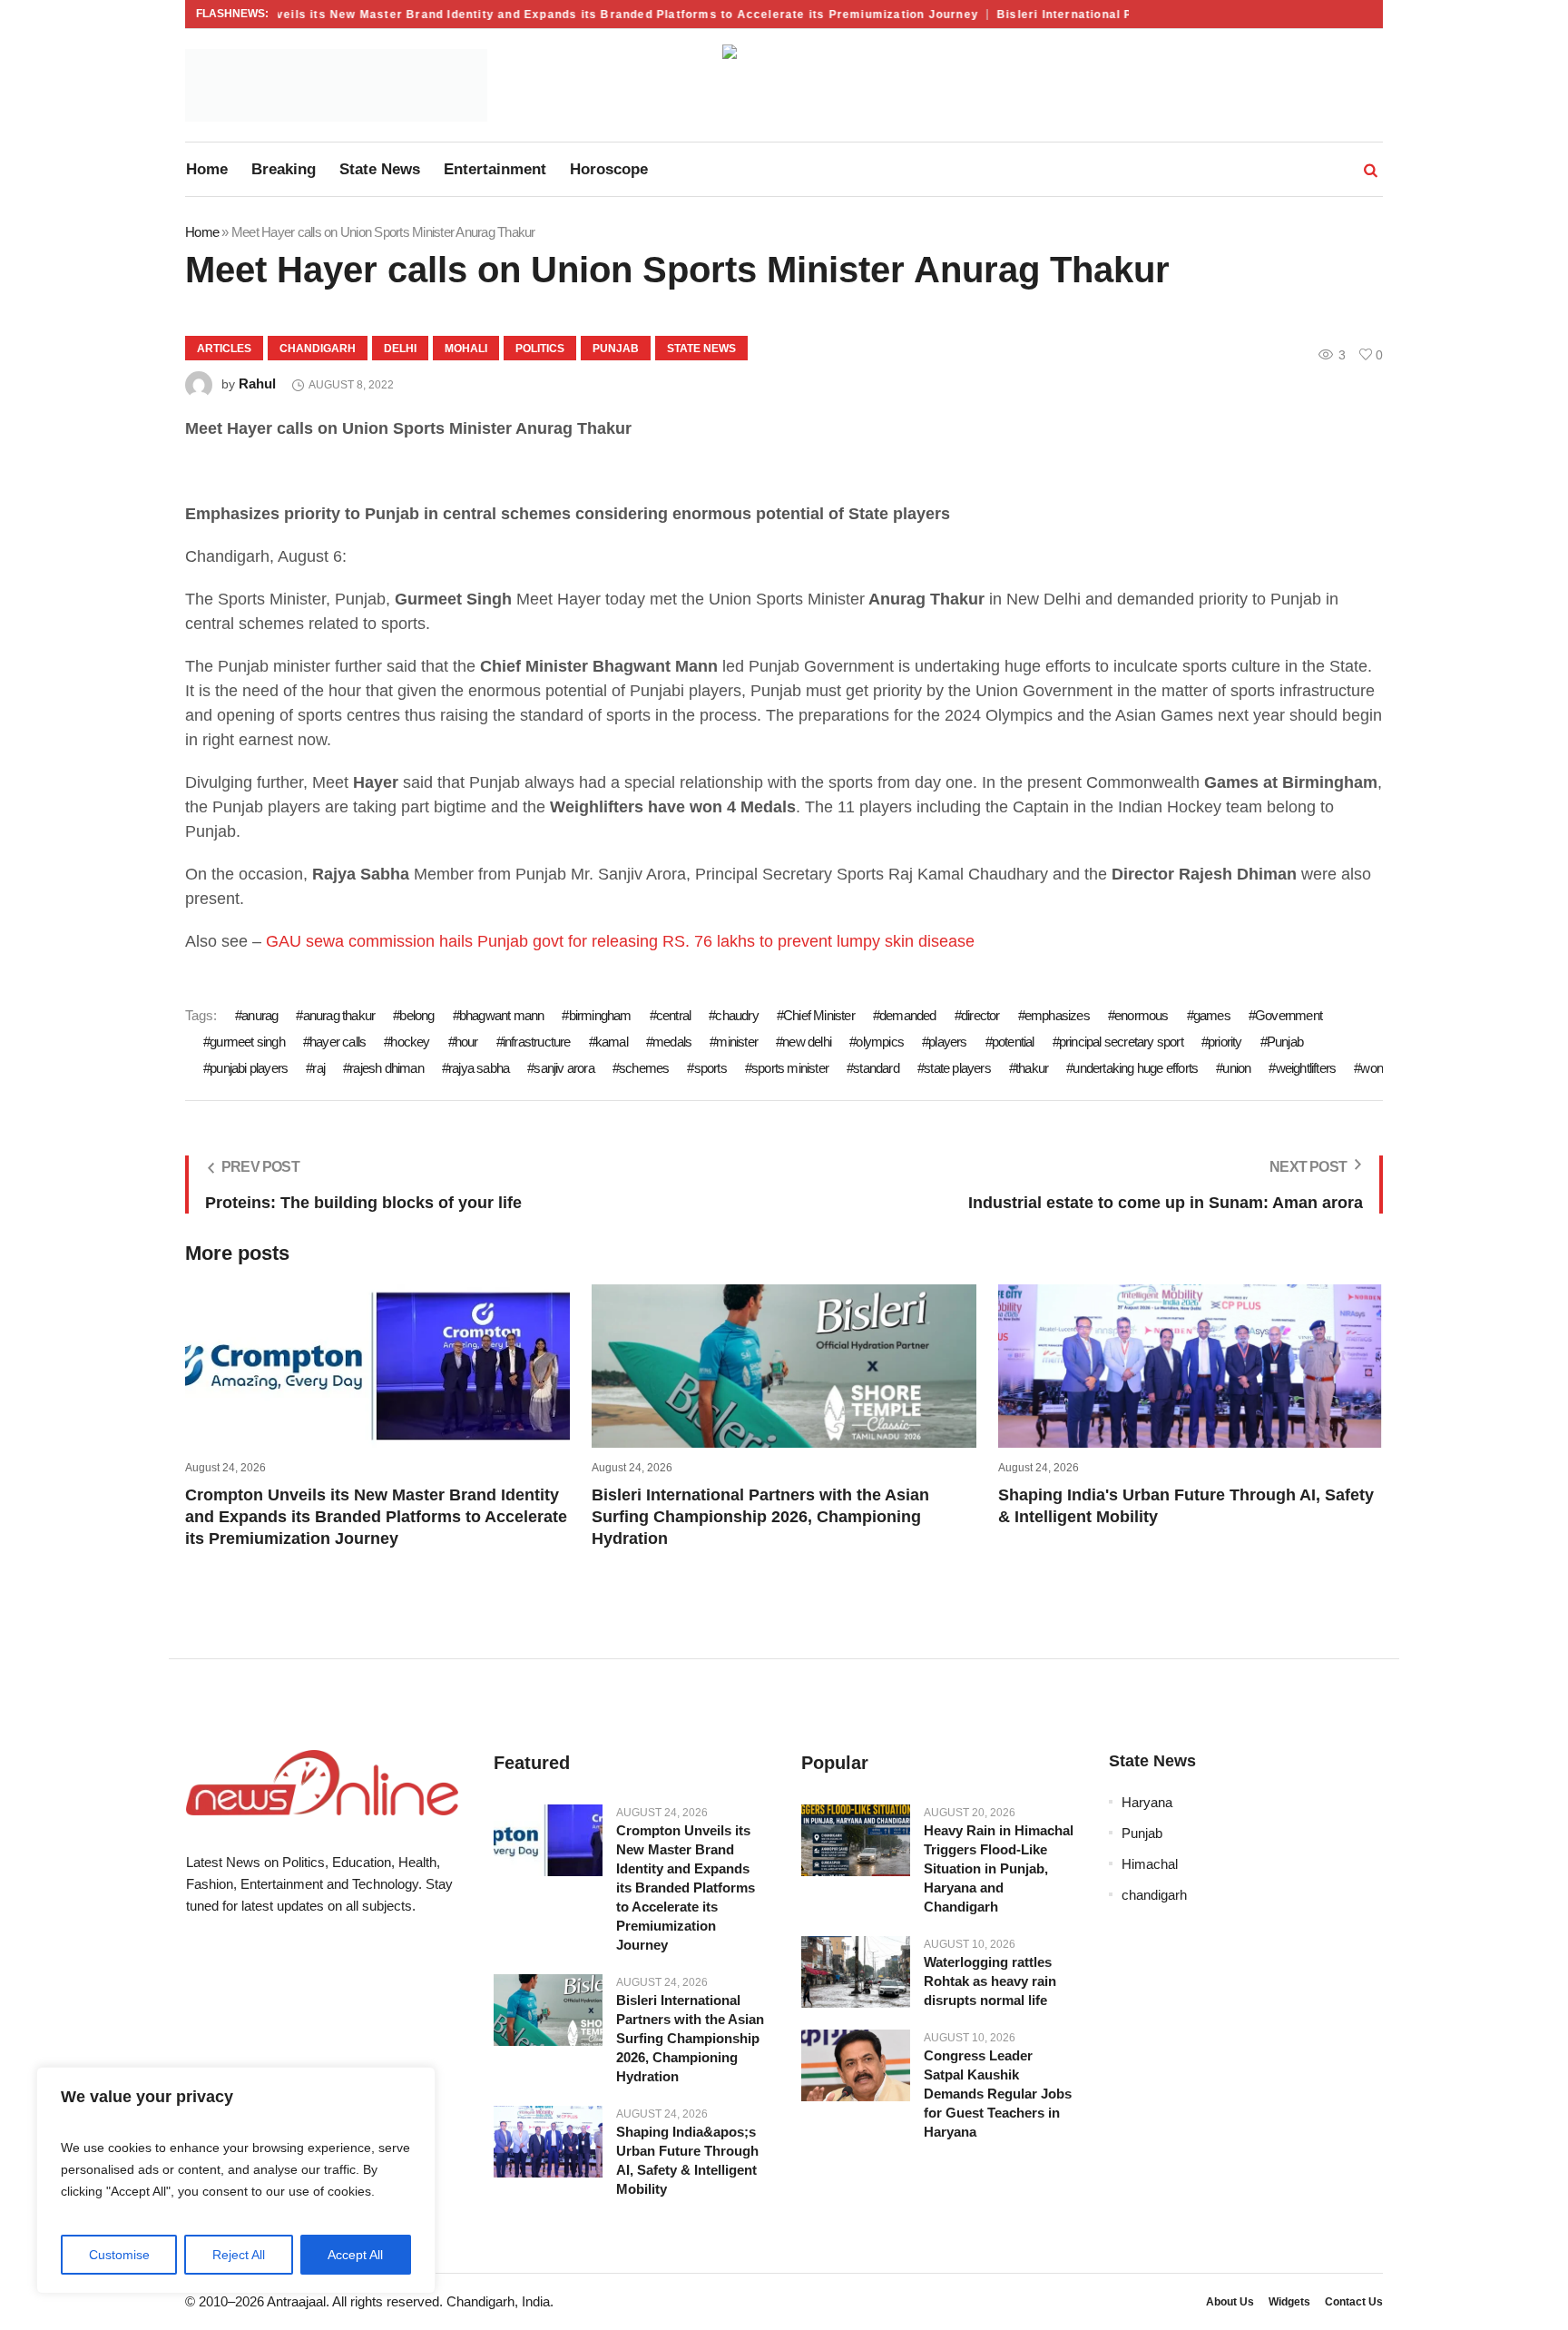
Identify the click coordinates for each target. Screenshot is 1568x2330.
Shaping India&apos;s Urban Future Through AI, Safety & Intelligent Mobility (687, 2160)
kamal (612, 1042)
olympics (880, 1042)
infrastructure (537, 1042)
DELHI (400, 349)
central (673, 1015)
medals (672, 1042)
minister (737, 1042)
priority (1225, 1042)
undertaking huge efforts (1135, 1068)
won (1372, 1068)
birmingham (600, 1015)
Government (1289, 1015)
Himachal (1150, 1864)
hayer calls (338, 1042)
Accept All (355, 2255)
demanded (908, 1015)
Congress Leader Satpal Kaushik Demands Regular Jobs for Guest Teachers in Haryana (998, 2094)
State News (701, 349)
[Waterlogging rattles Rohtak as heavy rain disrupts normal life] (856, 1972)
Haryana (1147, 1802)
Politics (540, 349)
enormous (1142, 1015)
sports (710, 1068)
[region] (236, 2180)
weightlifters (1306, 1068)
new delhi (807, 1042)
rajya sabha (479, 1068)
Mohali (466, 349)
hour (466, 1042)
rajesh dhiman (387, 1068)
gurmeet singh (247, 1042)
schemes (644, 1068)
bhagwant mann (502, 1015)
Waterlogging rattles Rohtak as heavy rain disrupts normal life (990, 1981)
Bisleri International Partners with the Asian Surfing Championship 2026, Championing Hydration (760, 1517)
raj (318, 1068)
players (947, 1042)
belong (416, 1015)
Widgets (1289, 2302)
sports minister (790, 1068)
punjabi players (249, 1068)
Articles (224, 349)
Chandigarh (318, 349)
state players (957, 1068)
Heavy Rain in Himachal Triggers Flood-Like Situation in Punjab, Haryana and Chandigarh (999, 1868)
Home (202, 232)
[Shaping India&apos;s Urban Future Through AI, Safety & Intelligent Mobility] (548, 2142)
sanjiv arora (563, 1068)
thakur (1032, 1068)
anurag (260, 1015)
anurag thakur (339, 1015)
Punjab (616, 349)
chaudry (736, 1015)
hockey (410, 1042)
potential (1013, 1042)
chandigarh (1154, 1895)
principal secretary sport (1121, 1042)
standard (876, 1068)
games (1212, 1015)
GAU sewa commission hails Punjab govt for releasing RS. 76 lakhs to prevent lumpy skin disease (620, 941)
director (980, 1015)
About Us (1230, 2302)
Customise (119, 2255)
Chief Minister (819, 1015)
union (1236, 1068)
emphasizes (1057, 1015)
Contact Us (1354, 2302)
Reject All (239, 2255)
